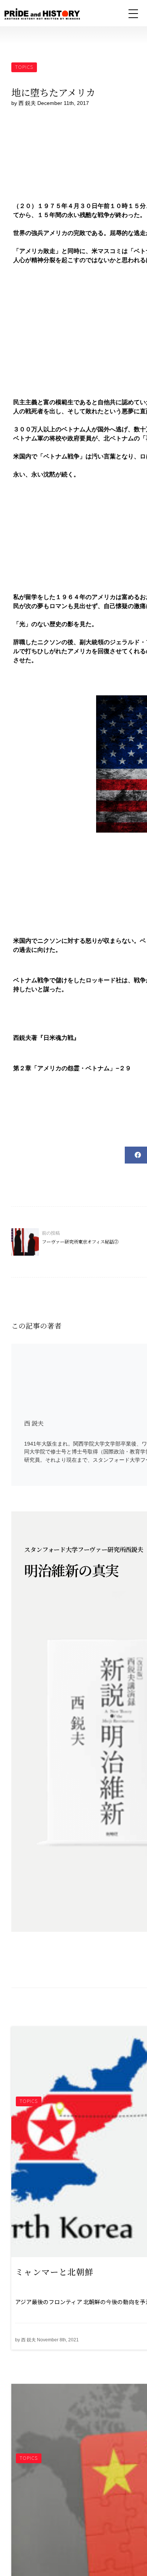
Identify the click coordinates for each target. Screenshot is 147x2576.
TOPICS (24, 67)
